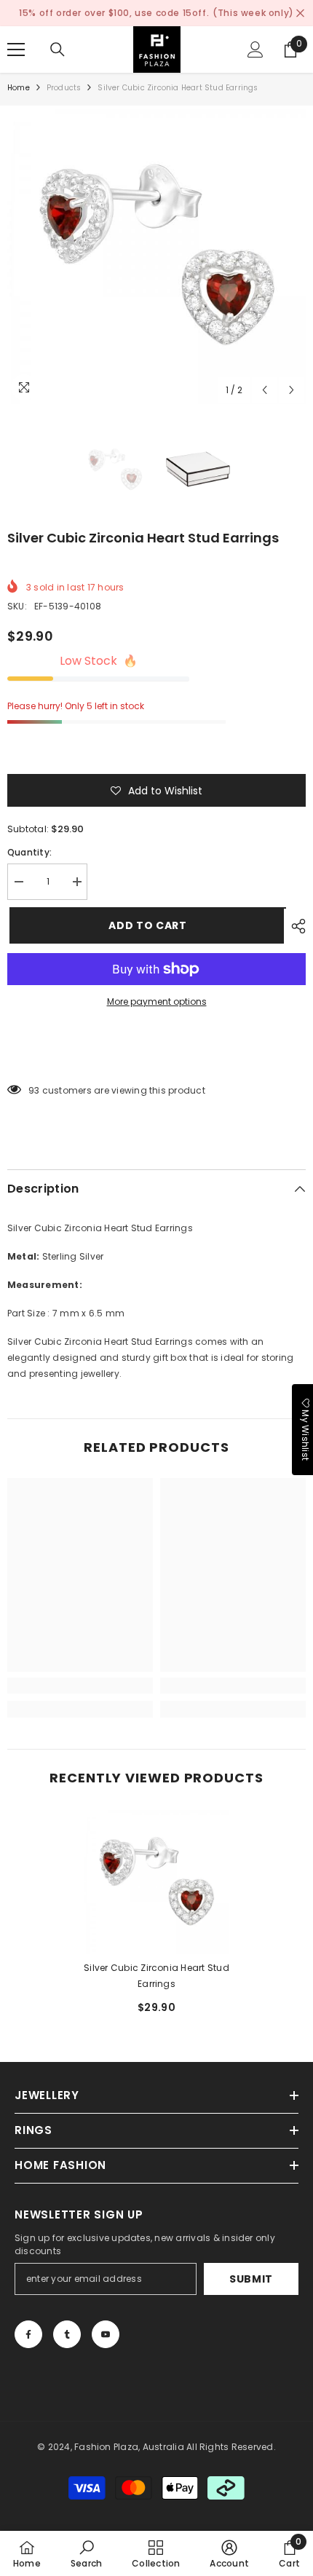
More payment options (157, 1001)
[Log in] (255, 50)
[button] (265, 390)
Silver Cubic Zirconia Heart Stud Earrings (156, 1976)
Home (19, 88)
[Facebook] (28, 2334)
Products (64, 88)
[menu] (16, 50)
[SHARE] (295, 926)
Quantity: (29, 852)
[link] (80, 1686)
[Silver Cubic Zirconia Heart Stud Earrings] (156, 1881)
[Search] (58, 50)
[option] (156, 255)
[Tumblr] (67, 2334)
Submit (251, 2279)
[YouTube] (106, 2334)
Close (300, 13)
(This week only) (253, 13)
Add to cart (146, 925)
